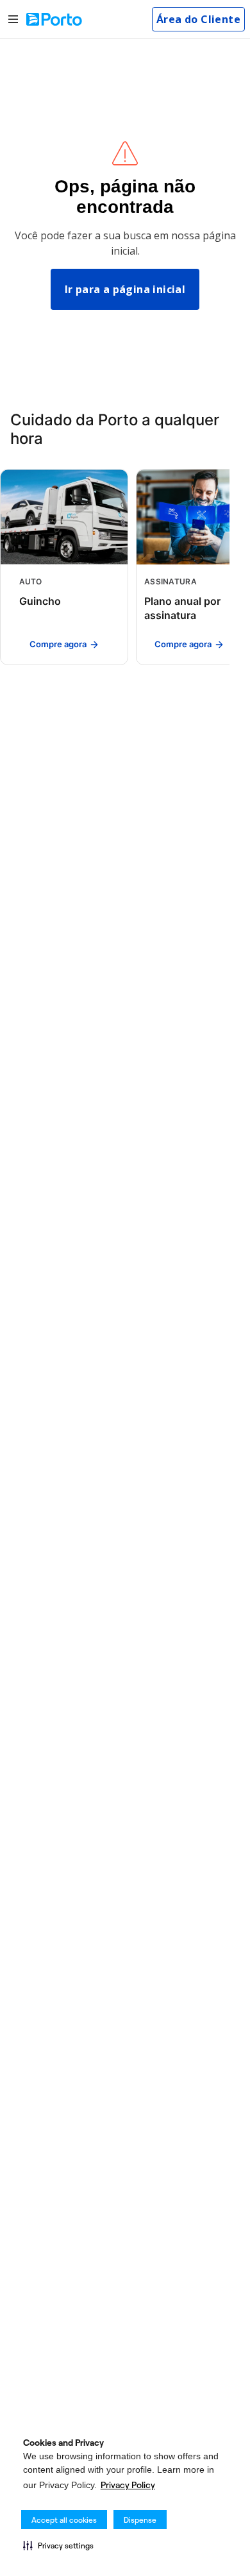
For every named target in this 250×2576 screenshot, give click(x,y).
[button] (58, 2545)
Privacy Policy (128, 2485)
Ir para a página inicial (125, 289)
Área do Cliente (198, 19)
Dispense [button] (140, 2520)
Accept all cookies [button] (64, 2520)
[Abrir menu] (13, 20)
